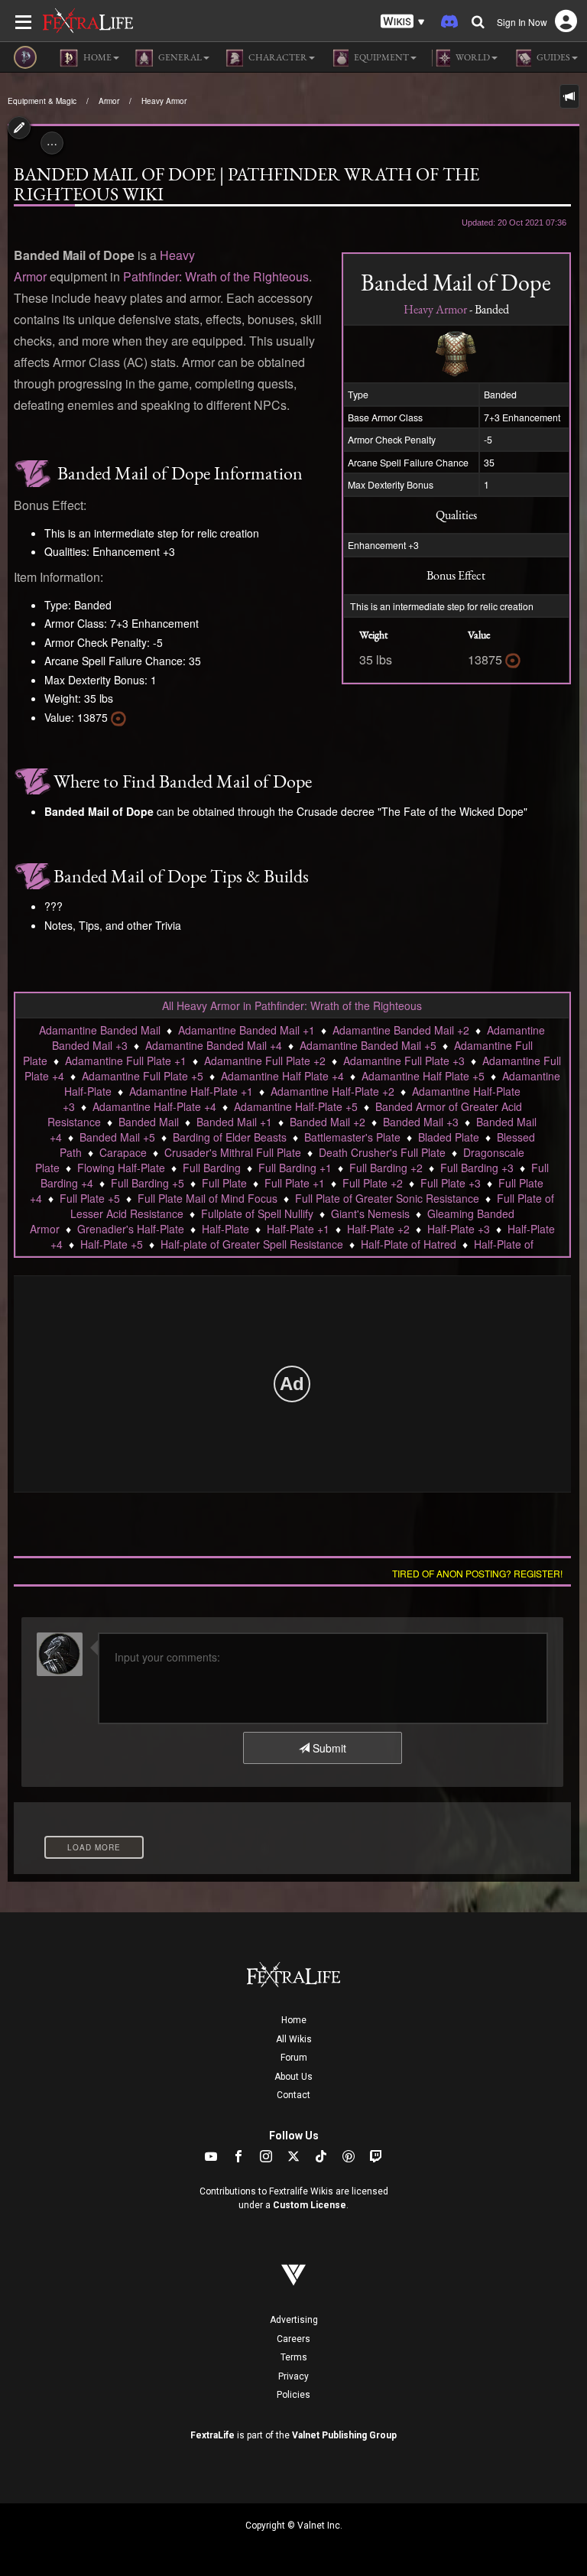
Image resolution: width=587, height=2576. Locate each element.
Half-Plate (225, 1229)
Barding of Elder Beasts (230, 1137)
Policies (293, 2395)
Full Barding (212, 1168)
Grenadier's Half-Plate (131, 1229)
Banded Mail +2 (328, 1122)
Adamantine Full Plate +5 (143, 1076)
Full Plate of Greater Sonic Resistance (387, 1198)
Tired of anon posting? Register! (477, 1573)
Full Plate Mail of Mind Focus (208, 1198)
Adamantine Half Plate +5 (423, 1076)
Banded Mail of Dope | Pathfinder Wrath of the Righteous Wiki (246, 184)
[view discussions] (569, 96)
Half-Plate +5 (112, 1244)
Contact (293, 2095)
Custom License (310, 2205)
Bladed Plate (449, 1137)
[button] (403, 22)
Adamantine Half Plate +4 (282, 1076)
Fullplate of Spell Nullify (257, 1213)
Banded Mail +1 (234, 1122)
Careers (293, 2339)
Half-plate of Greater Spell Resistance (252, 1244)
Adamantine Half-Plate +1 (191, 1091)
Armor (109, 101)
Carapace (123, 1152)
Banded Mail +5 (117, 1137)
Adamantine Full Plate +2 (265, 1061)
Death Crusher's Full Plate (382, 1152)
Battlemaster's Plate (352, 1137)
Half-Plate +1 (298, 1229)
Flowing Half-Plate (121, 1168)
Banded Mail (149, 1122)
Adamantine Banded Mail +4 (214, 1045)
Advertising (294, 2320)
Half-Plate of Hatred (409, 1244)
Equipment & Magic (42, 101)
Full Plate (224, 1183)
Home (294, 2020)
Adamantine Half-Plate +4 (154, 1106)
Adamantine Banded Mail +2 (401, 1030)
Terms (294, 2357)
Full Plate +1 (295, 1183)
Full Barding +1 (295, 1168)
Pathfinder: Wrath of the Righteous (216, 276)
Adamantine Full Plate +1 (126, 1061)
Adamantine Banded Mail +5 (368, 1045)
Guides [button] (553, 57)
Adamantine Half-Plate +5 (296, 1106)
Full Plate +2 (373, 1183)
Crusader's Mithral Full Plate (233, 1152)
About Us (293, 2077)
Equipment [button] (381, 57)
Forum (294, 2058)
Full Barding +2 (386, 1168)
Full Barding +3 (477, 1168)
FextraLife (212, 2435)
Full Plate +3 (451, 1183)
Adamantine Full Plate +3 (404, 1061)
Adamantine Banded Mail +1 (246, 1030)
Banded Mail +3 (421, 1122)
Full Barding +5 (148, 1183)
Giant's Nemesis (370, 1213)
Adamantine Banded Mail (100, 1030)
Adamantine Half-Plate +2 (332, 1091)
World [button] (472, 57)
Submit (328, 1748)
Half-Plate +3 (459, 1229)
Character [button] (277, 57)
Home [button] (97, 57)
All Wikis (294, 2039)
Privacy (293, 2376)
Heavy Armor (164, 101)
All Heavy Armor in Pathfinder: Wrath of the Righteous (292, 1005)
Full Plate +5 (90, 1198)
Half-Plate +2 (378, 1229)
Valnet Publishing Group (344, 2435)
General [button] (179, 57)
